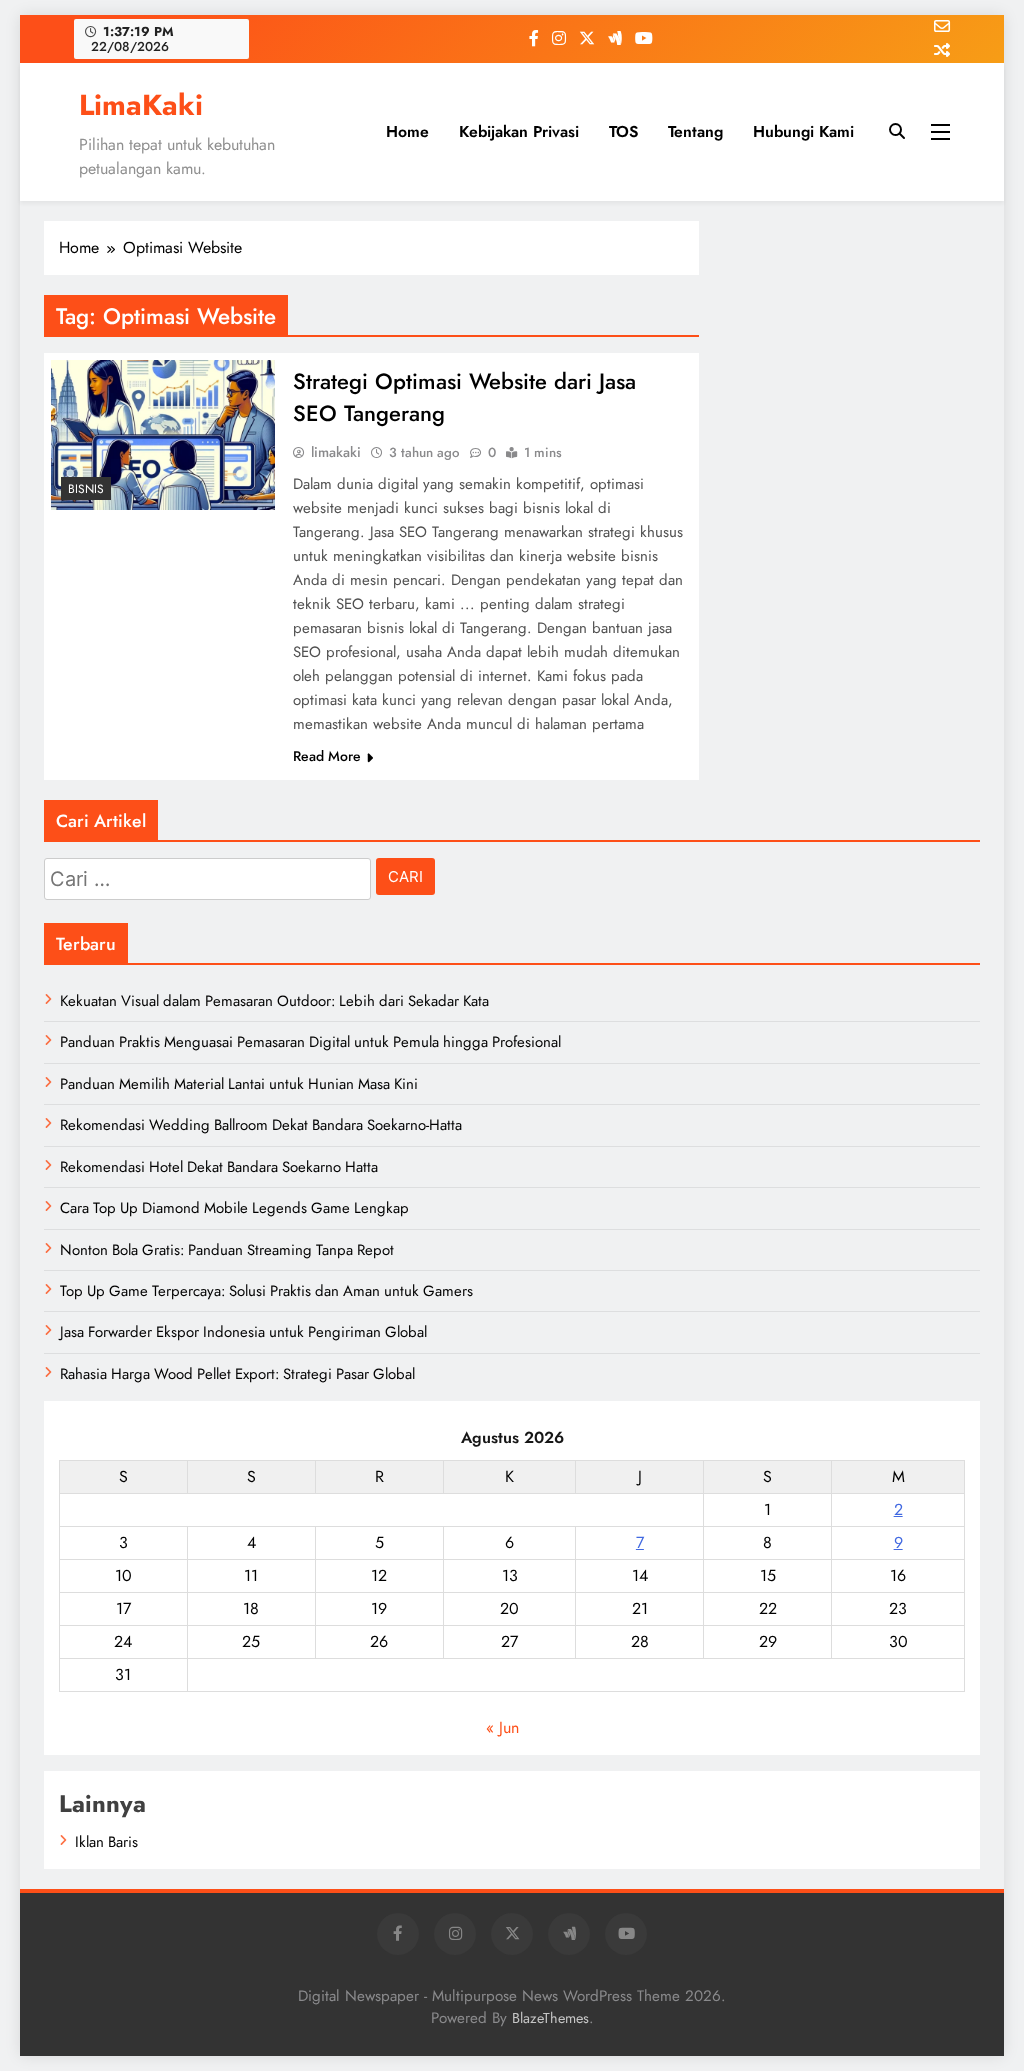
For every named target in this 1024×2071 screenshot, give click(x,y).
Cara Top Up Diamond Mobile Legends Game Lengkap (234, 1208)
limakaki (336, 452)
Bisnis (86, 489)
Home (407, 131)
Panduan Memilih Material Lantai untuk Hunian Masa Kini (239, 1084)
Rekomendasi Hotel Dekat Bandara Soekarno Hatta (219, 1167)
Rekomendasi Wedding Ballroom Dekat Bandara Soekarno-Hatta (261, 1125)
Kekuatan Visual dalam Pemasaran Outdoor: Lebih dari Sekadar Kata (274, 1001)
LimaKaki (141, 105)
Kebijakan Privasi (519, 131)
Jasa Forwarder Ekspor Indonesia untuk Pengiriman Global (243, 1332)
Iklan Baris (106, 1842)
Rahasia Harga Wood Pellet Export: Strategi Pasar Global (237, 1374)
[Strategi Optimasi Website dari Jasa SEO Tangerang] (163, 435)
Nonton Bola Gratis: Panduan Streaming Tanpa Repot (227, 1250)
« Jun (502, 1727)
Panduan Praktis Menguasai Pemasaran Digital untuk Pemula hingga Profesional (310, 1042)
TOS (623, 131)
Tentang (695, 131)
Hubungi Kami (803, 131)
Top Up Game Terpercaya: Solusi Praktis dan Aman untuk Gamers (266, 1291)
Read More (327, 756)
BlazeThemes (550, 2018)
